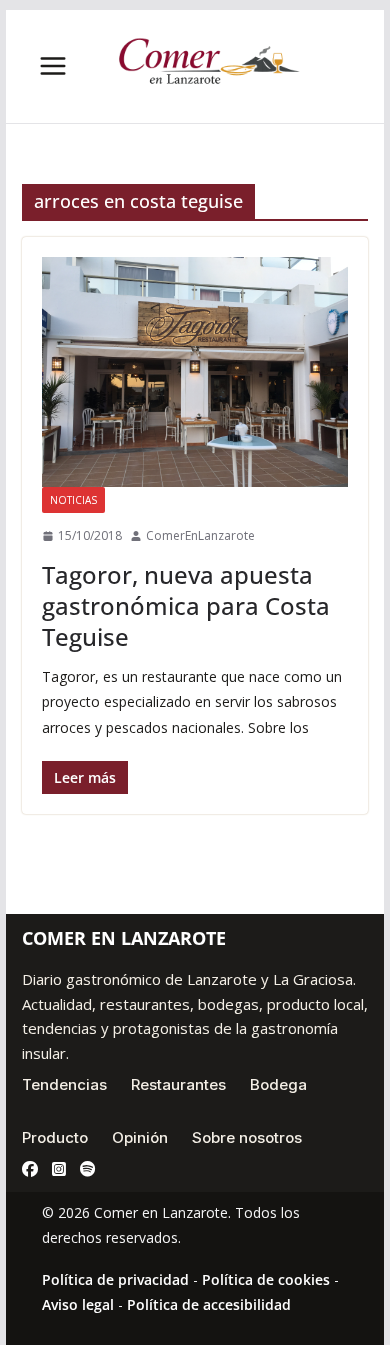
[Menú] (53, 66)
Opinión (140, 1137)
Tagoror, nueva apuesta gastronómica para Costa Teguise (186, 605)
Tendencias (64, 1084)
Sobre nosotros (247, 1137)
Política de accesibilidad (209, 1304)
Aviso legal (78, 1304)
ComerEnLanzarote (200, 535)
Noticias (73, 500)
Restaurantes (178, 1084)
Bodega (278, 1084)
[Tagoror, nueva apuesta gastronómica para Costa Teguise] (195, 372)
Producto (55, 1137)
